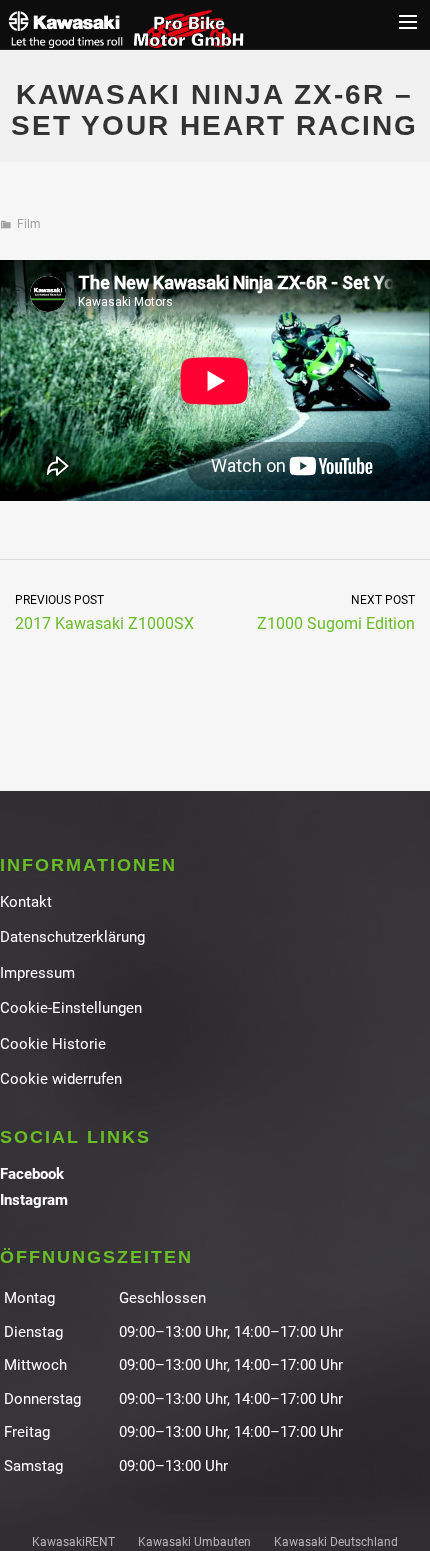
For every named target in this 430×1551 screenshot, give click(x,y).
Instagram (34, 1200)
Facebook (32, 1174)
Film (29, 224)
